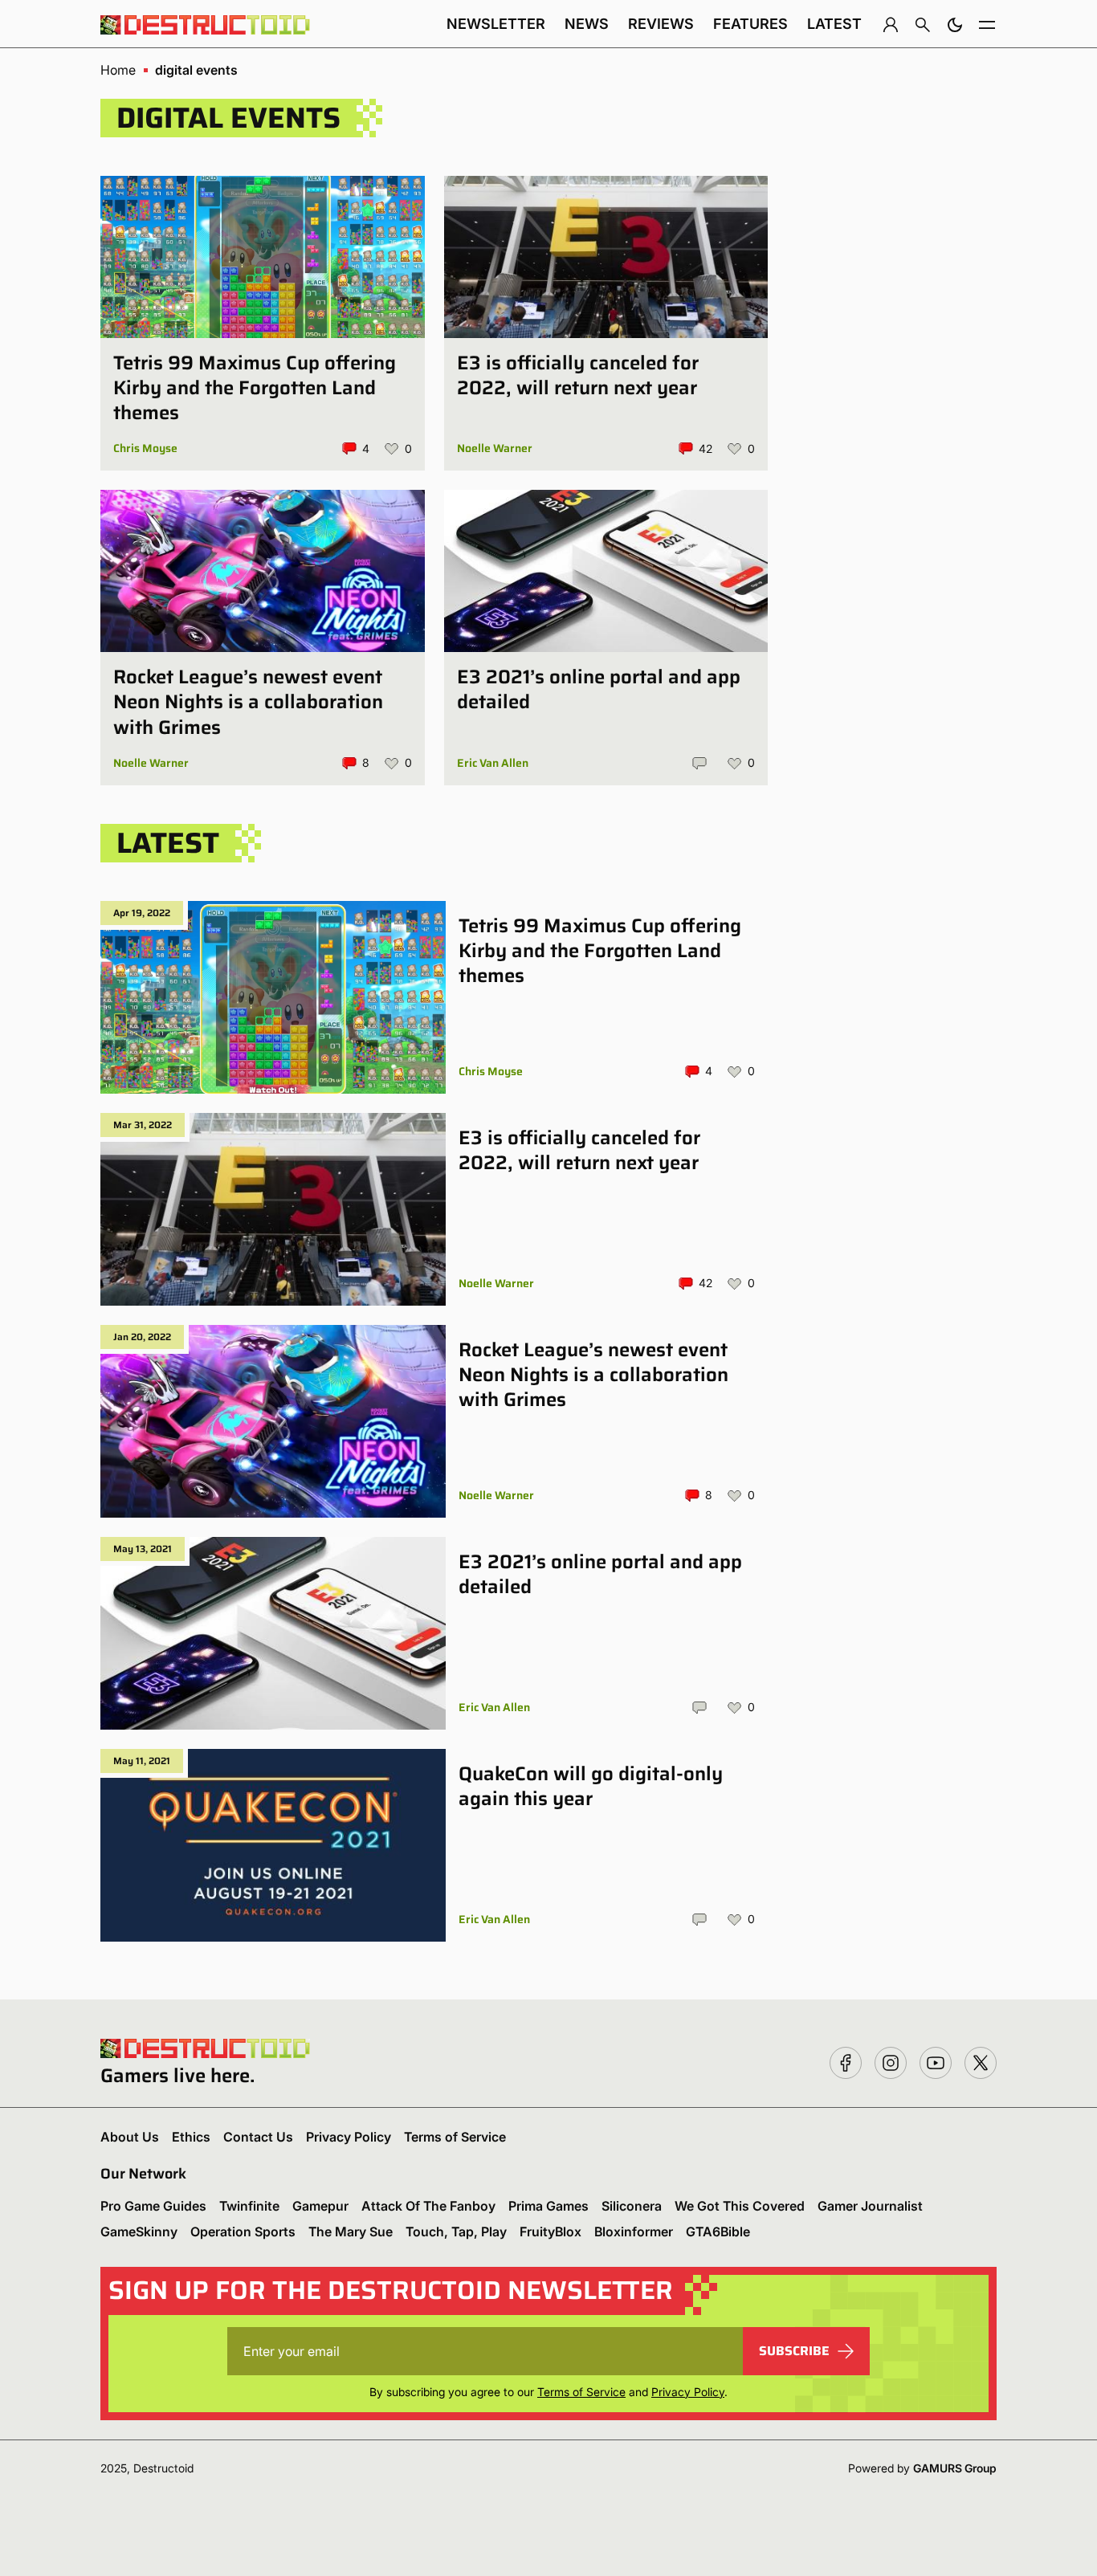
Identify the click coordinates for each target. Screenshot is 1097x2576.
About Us (130, 2137)
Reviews (661, 24)
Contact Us (258, 2137)
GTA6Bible (718, 2232)
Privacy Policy (349, 2137)
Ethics (191, 2137)
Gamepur (320, 2206)
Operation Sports (243, 2232)
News (587, 24)
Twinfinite (249, 2206)
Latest (834, 24)
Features (750, 24)
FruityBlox (551, 2232)
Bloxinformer (634, 2232)
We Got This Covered (740, 2206)
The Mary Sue (351, 2232)
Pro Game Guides (153, 2206)
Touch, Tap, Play (456, 2232)
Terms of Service (455, 2137)
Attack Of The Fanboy (428, 2206)
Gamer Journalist (870, 2206)
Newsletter (496, 24)
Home (118, 70)
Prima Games (548, 2206)
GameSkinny (139, 2232)
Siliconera (632, 2206)
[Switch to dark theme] (955, 24)
